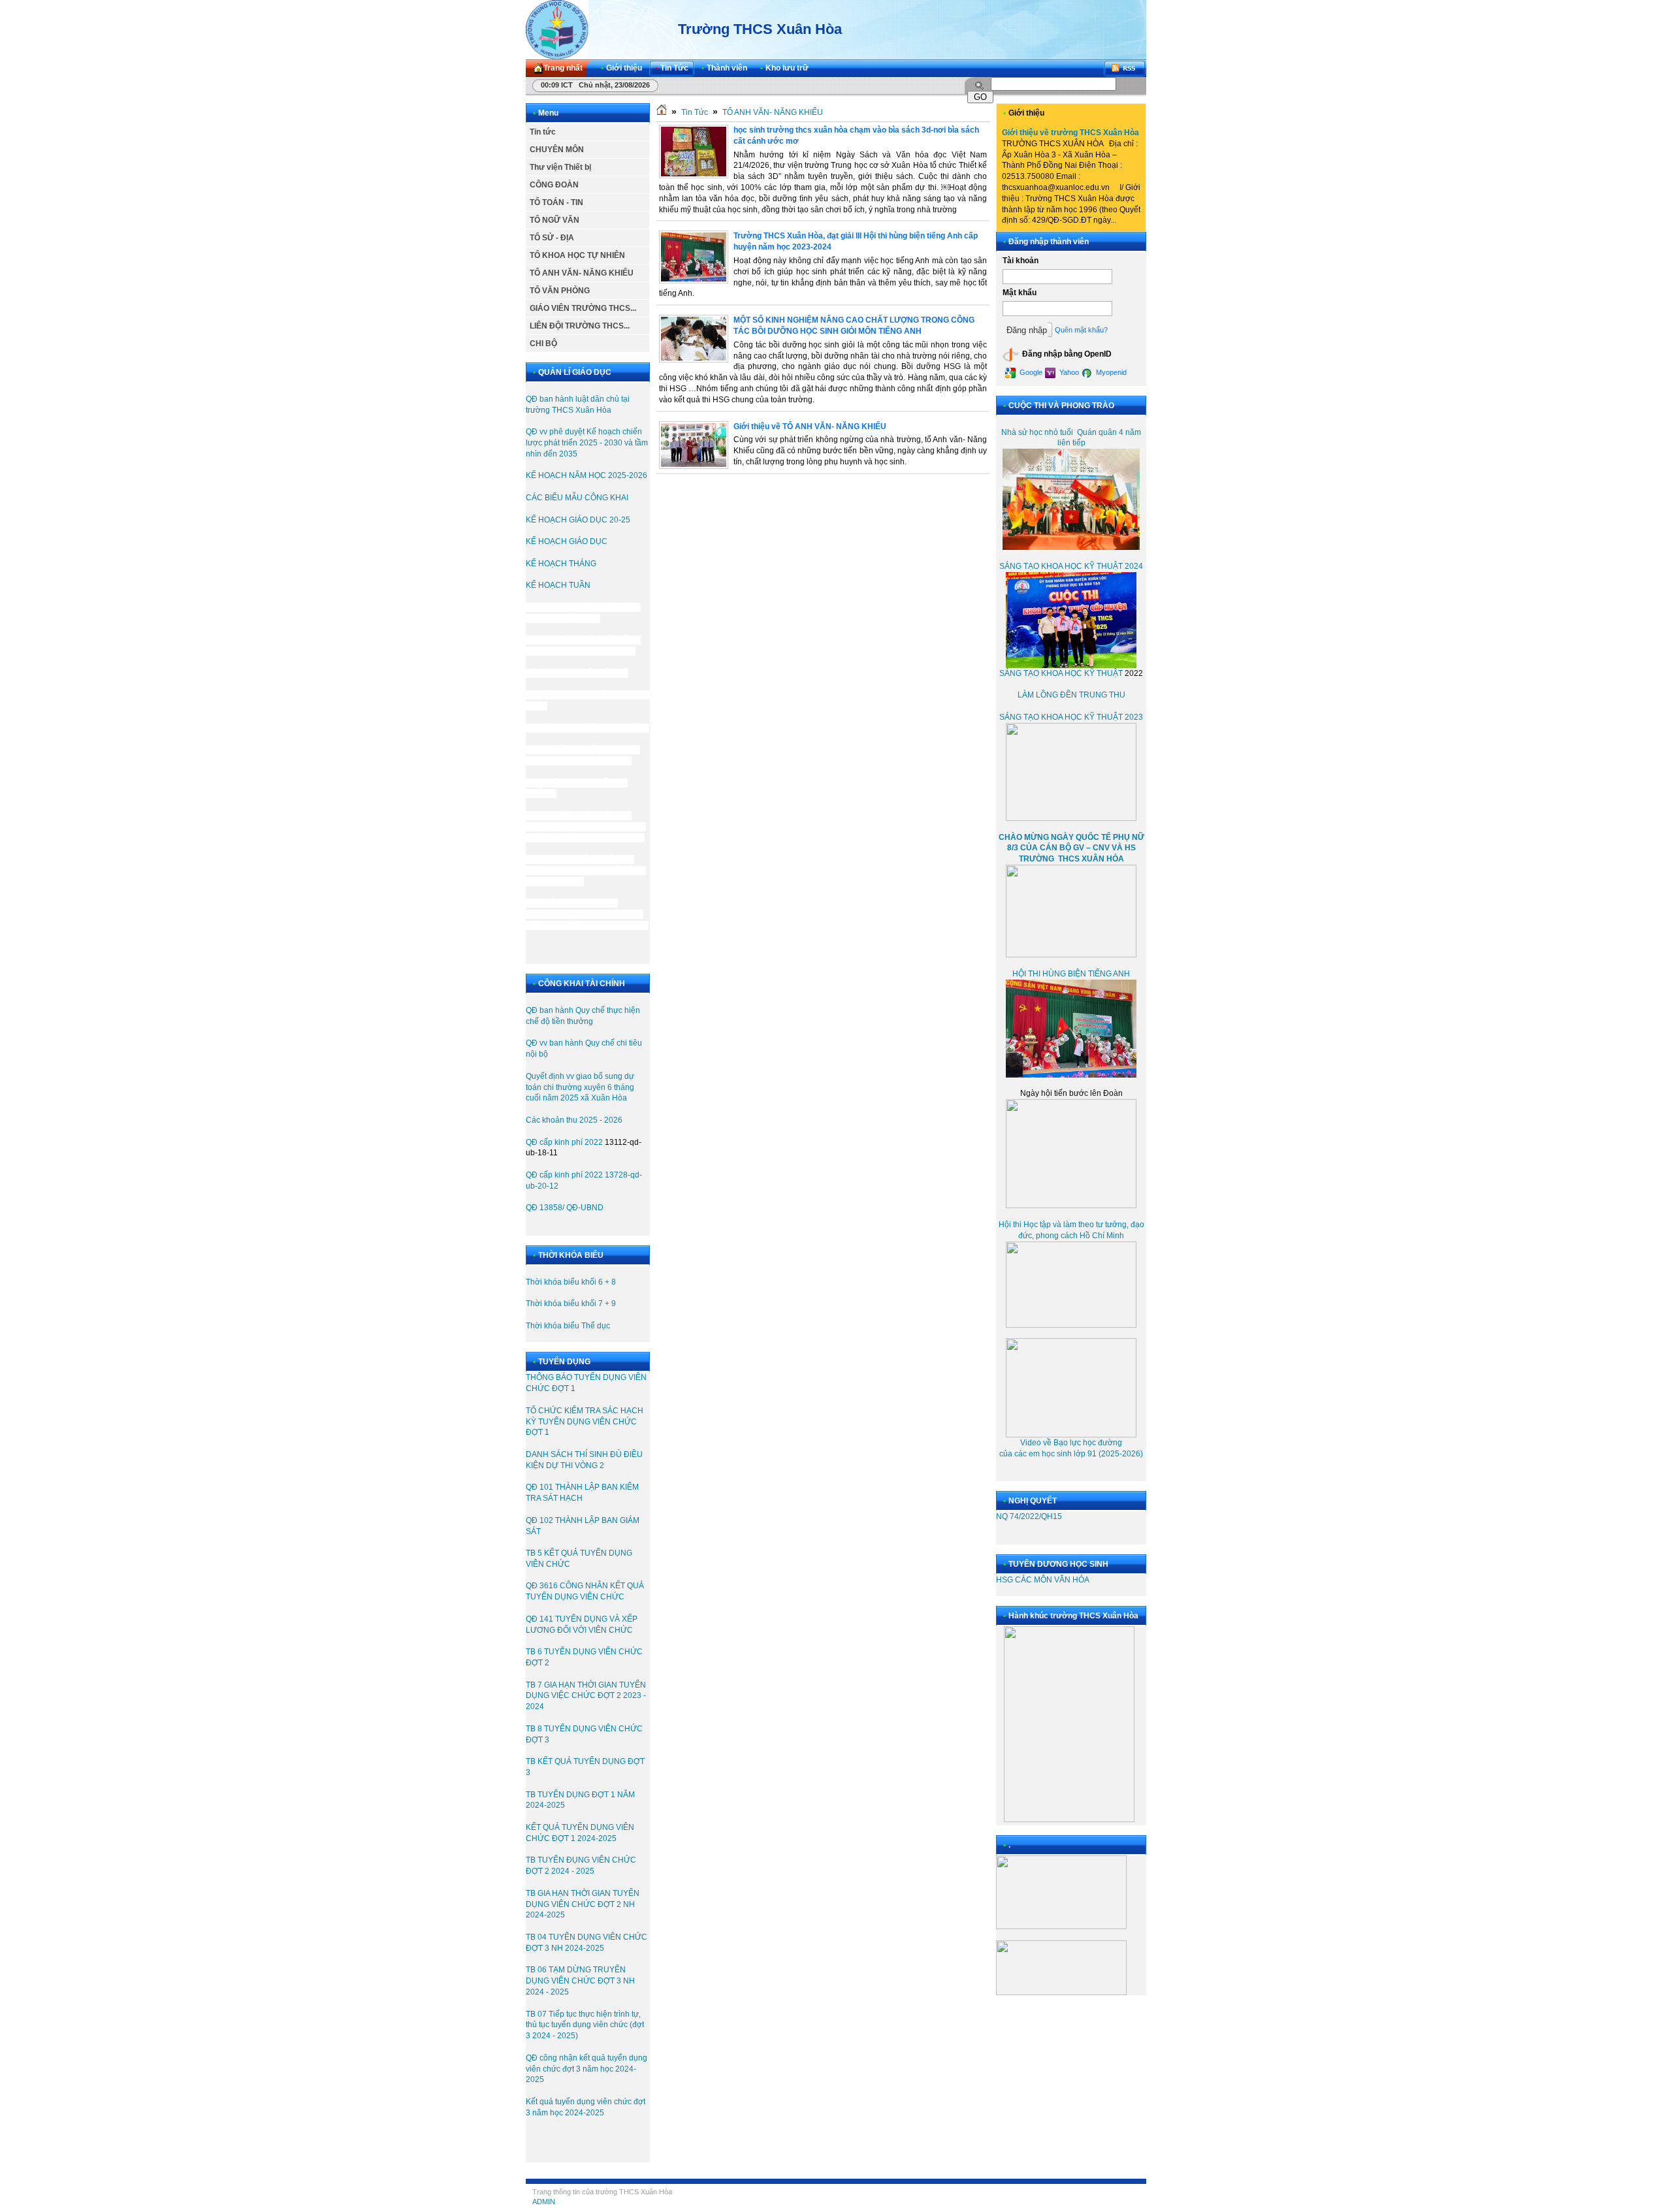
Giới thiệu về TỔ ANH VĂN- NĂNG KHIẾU (810, 426)
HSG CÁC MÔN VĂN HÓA (1043, 1580)
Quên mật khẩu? (1081, 330)
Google (1030, 372)
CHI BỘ (543, 344)
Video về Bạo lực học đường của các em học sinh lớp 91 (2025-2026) (1071, 1448)
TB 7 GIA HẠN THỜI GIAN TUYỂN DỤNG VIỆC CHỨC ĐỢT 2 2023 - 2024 (586, 1696)
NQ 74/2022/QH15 (1029, 1516)
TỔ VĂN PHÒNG (560, 291)
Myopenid (1110, 372)
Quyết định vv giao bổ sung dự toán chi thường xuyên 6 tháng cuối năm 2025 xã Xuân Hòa (580, 1087)
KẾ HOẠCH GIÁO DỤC (567, 541)
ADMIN (544, 2202)
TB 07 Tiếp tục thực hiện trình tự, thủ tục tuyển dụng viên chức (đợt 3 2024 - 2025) (585, 2025)
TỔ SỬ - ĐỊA (552, 238)
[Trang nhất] (662, 112)
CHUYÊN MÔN (557, 150)
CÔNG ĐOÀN (554, 185)
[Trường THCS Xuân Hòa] (557, 29)
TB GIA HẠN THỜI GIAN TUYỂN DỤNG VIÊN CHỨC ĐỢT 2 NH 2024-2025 (583, 1904)
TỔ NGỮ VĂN (555, 220)
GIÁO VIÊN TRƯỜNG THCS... (583, 308)
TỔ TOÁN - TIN (556, 202)
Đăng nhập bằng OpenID (1066, 354)
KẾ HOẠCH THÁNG (561, 564)
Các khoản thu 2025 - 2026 (574, 1120)
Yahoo (1068, 372)
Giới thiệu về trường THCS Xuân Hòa (1070, 133)
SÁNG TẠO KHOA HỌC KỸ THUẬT (1061, 673)
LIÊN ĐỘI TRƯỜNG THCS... (580, 326)
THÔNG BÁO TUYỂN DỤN (573, 1377)
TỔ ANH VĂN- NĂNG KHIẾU (582, 273)
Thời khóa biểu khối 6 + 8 (571, 1282)
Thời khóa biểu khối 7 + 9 (571, 1304)
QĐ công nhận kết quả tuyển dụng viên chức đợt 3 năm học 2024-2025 (587, 2069)
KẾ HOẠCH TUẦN (559, 585)
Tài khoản (1021, 261)
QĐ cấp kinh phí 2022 (564, 1142)
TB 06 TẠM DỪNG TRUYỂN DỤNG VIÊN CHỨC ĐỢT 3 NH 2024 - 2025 (580, 1981)
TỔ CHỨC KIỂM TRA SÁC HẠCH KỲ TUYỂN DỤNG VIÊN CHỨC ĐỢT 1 (585, 1422)
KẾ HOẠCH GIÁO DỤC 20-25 (578, 520)
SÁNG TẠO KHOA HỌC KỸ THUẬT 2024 (1071, 566)
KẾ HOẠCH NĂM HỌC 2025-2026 (587, 475)
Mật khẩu (1020, 293)
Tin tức (543, 132)
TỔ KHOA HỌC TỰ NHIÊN (577, 255)
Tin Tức (695, 112)
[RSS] (1125, 68)
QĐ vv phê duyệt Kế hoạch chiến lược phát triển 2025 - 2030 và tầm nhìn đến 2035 (587, 443)
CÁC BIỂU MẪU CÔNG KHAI (577, 498)
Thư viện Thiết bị (560, 167)
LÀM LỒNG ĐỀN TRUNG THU (1071, 695)
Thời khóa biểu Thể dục (568, 1326)
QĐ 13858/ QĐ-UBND (565, 1208)
